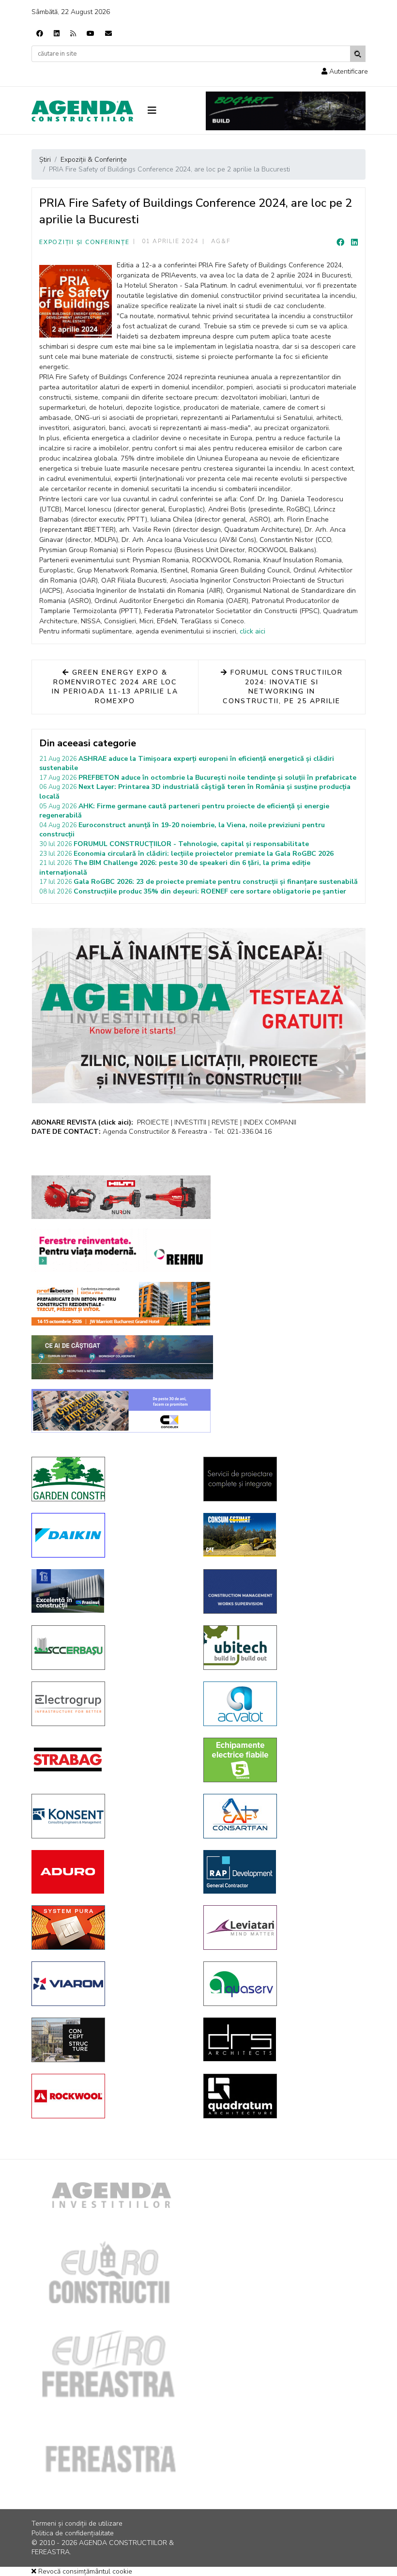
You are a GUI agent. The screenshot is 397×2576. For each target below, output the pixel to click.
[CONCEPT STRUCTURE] (110, 2040)
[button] (345, 71)
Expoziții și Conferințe (84, 242)
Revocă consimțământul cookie (84, 2571)
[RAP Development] (282, 1872)
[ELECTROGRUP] (110, 1704)
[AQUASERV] (282, 1984)
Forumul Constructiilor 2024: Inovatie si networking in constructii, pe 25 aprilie (283, 687)
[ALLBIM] (122, 1357)
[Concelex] (121, 1411)
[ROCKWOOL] (110, 2096)
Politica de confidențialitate (73, 2533)
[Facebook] (40, 34)
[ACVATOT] (282, 1704)
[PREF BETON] (121, 1304)
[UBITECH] (282, 1648)
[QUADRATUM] (282, 2096)
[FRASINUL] (110, 1591)
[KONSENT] (110, 1816)
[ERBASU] (110, 1648)
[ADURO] (110, 1872)
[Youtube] (91, 34)
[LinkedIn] (354, 243)
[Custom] (73, 34)
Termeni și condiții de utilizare (77, 2523)
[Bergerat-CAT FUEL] (282, 1535)
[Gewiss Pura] (110, 1928)
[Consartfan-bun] (282, 1816)
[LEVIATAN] (282, 1928)
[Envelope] (108, 34)
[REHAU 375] (121, 1250)
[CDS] (282, 1479)
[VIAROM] (110, 1984)
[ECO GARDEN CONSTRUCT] (110, 1479)
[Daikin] (110, 1535)
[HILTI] (121, 1197)
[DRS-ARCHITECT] (282, 2039)
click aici (252, 631)
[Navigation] (169, 111)
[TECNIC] (282, 1591)
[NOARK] (282, 1760)
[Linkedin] (57, 34)
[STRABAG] (110, 1759)
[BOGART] (286, 111)
